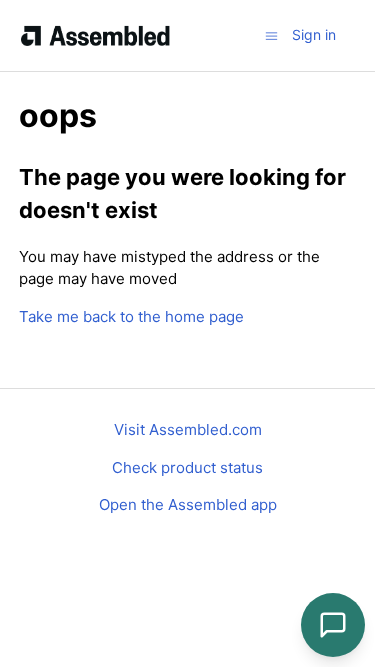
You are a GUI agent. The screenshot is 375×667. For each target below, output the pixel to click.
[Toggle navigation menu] (271, 34)
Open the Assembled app (188, 504)
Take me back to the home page (131, 316)
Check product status (187, 467)
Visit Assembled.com (188, 429)
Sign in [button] (314, 34)
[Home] (95, 36)
